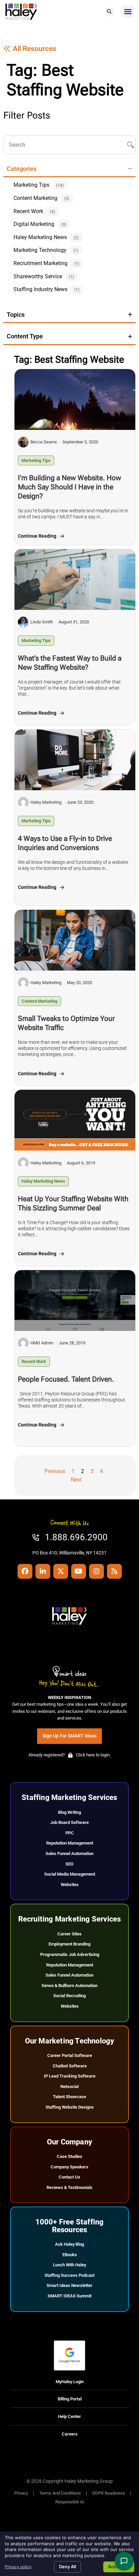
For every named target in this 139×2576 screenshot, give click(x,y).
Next (76, 1480)
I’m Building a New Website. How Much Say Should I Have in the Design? (69, 487)
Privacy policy (18, 2567)
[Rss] (114, 1571)
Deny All (67, 2567)
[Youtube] (79, 1571)
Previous (55, 1471)
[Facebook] (25, 1571)
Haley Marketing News (43, 1181)
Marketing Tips (36, 460)
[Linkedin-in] (43, 1571)
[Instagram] (96, 1571)
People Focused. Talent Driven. (66, 1379)
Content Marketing (39, 1001)
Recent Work (34, 1361)
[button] (109, 12)
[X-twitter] (61, 1571)
